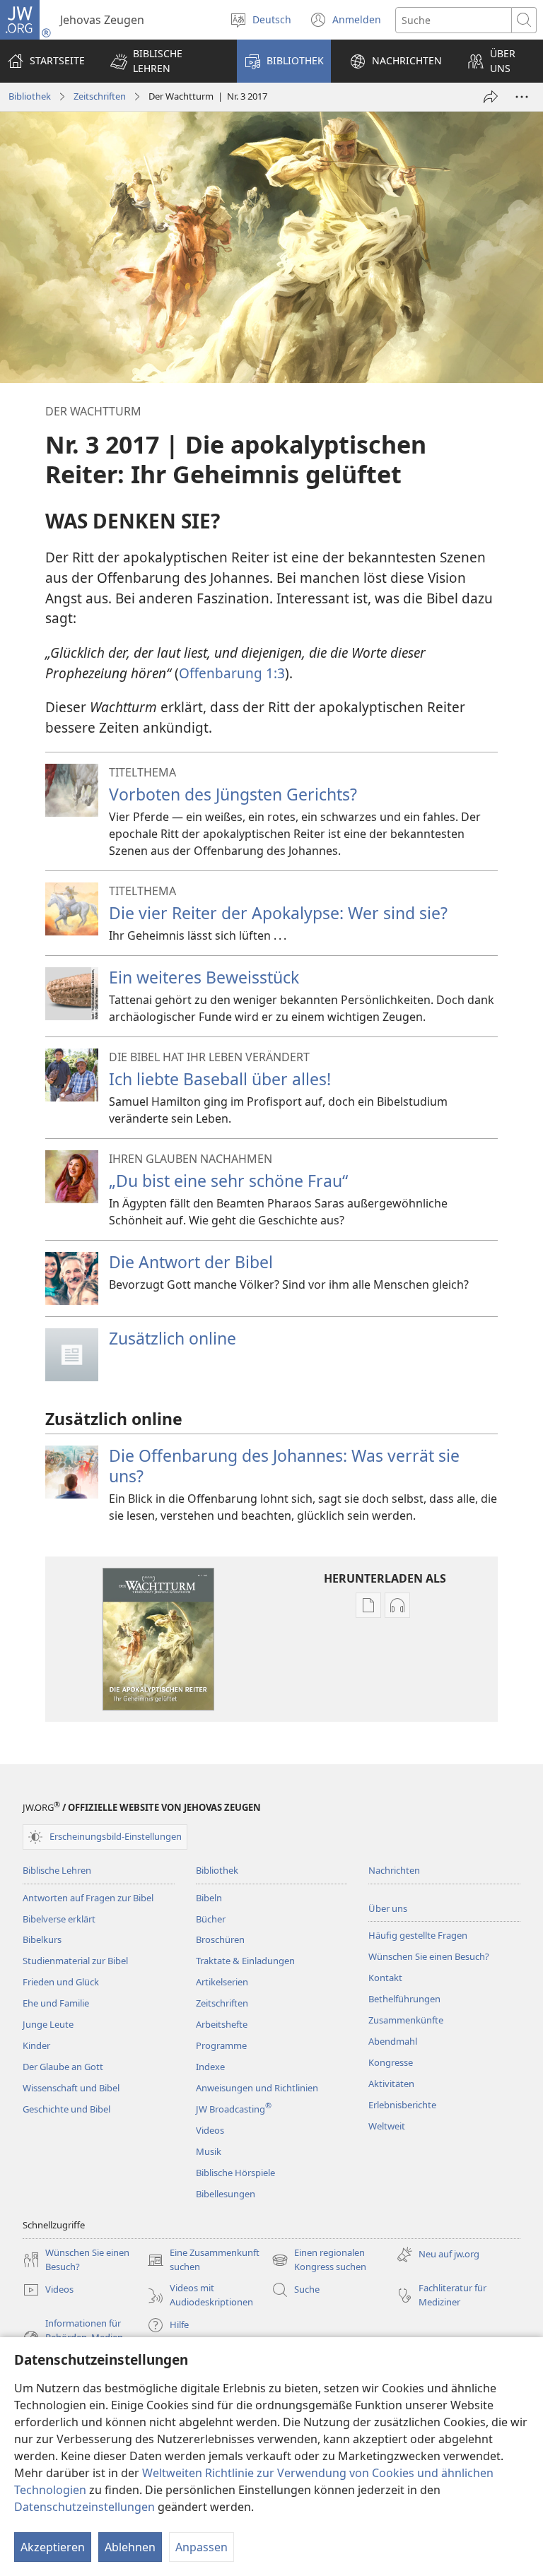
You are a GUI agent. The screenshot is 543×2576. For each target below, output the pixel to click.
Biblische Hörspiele (235, 2173)
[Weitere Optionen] (522, 97)
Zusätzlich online (173, 1338)
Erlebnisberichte (402, 2105)
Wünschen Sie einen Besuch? (429, 1956)
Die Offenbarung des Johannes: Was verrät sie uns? (284, 1466)
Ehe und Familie (56, 2003)
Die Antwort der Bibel (191, 1262)
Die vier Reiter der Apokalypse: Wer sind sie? (278, 913)
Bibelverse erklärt (59, 1919)
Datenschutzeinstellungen (84, 2507)
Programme (221, 2045)
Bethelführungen (404, 1999)
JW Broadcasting (234, 2109)
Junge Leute (48, 2024)
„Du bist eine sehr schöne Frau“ (228, 1181)
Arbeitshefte (222, 2024)
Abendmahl (393, 2041)
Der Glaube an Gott (63, 2067)
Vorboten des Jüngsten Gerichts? (233, 794)
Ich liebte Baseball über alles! (220, 1079)
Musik (209, 2151)
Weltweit (387, 2126)
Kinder (36, 2045)
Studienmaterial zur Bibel (75, 1961)
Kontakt (385, 1978)
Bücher (211, 1919)
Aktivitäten (391, 2084)
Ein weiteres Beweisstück (204, 977)
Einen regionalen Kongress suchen (319, 2260)
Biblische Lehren (57, 1870)
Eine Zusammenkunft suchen (203, 2260)
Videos (210, 2130)
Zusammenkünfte (406, 2020)
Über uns (388, 1908)
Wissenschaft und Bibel (71, 2088)
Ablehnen (130, 2547)
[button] (164, 61)
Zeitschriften (100, 96)
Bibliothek (30, 96)
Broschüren (220, 1939)
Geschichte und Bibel (66, 2109)
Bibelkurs (42, 1939)
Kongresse (391, 2062)
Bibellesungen (226, 2194)
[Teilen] (491, 97)
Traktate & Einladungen (245, 1961)
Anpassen (202, 2547)
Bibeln (209, 1898)
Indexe (210, 2067)
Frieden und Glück (61, 1982)
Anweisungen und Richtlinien (257, 2088)
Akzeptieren (53, 2547)
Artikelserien (222, 1982)
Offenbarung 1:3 (232, 673)
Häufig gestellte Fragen (418, 1935)
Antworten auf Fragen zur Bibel (88, 1898)
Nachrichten (394, 1870)
